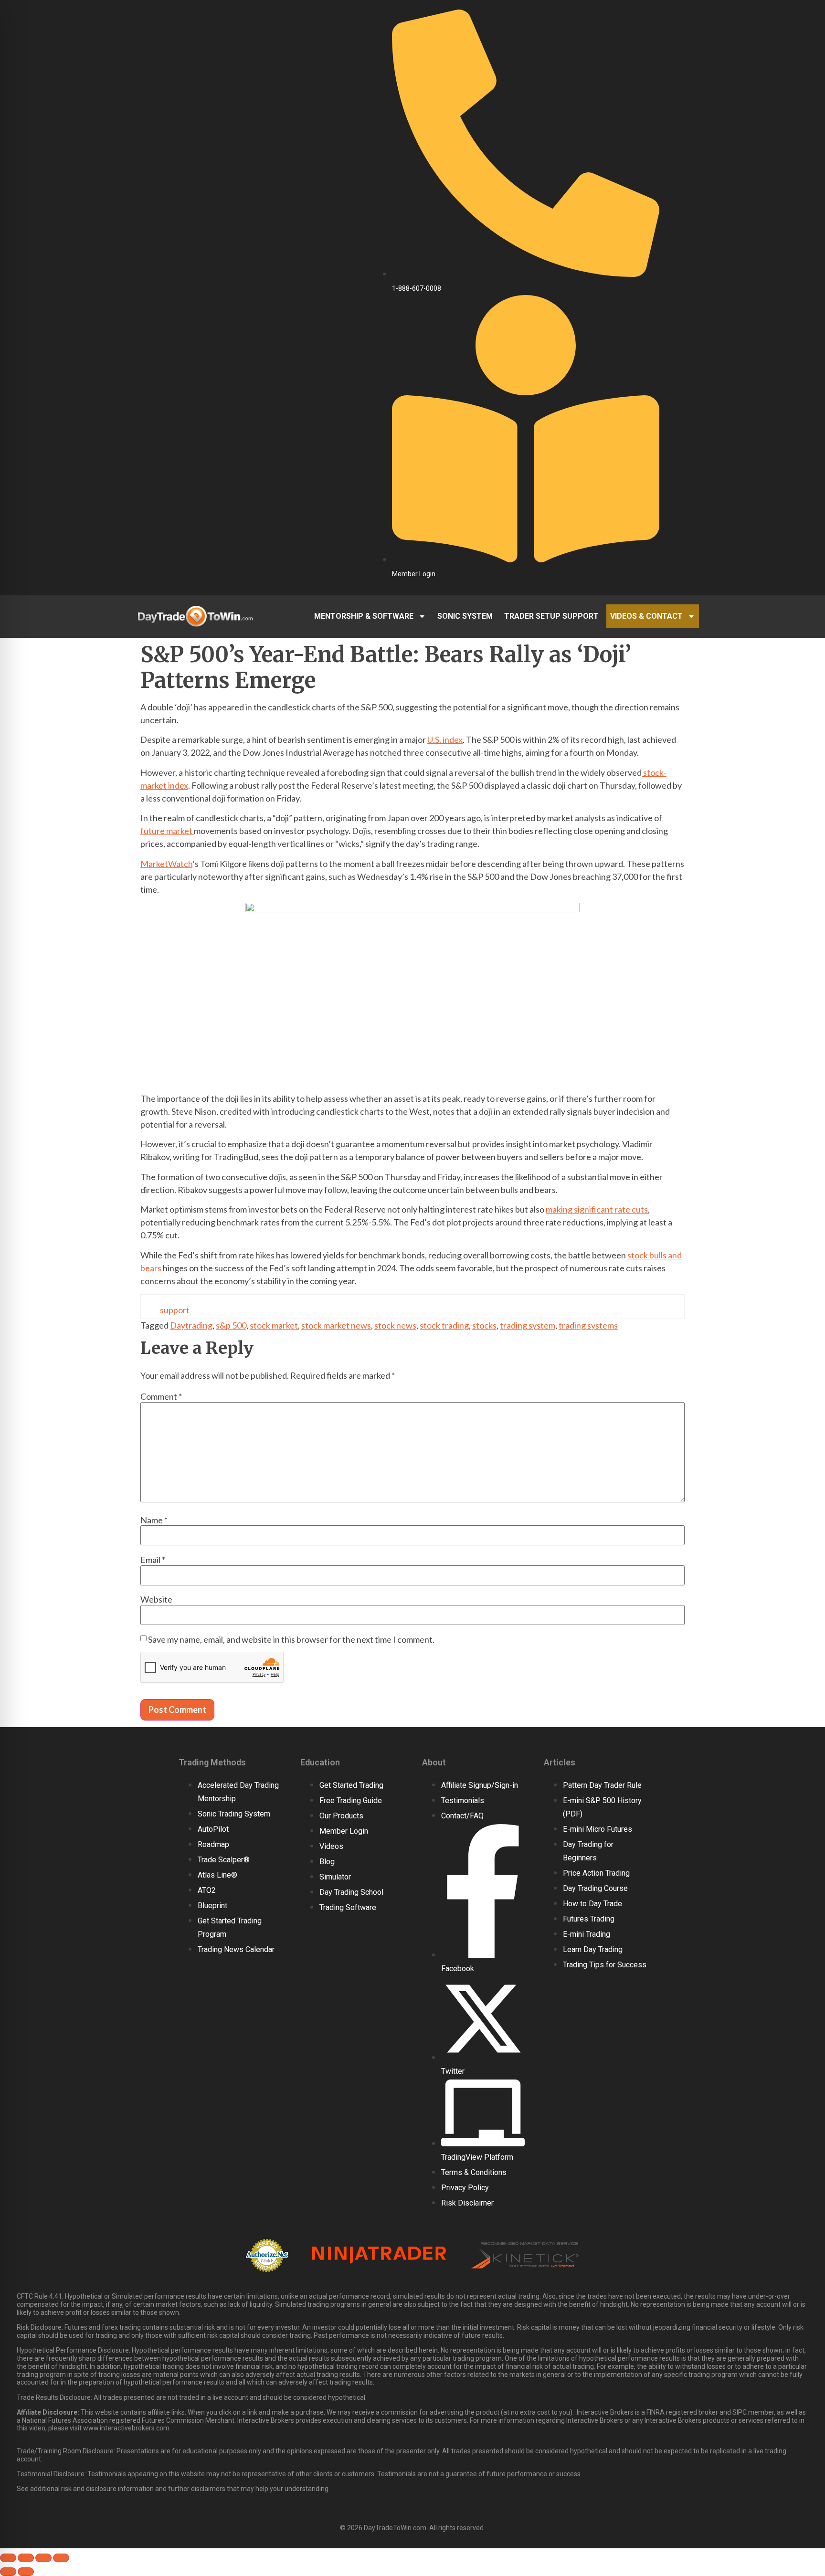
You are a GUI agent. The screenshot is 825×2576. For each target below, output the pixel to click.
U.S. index (445, 739)
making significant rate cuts (597, 1209)
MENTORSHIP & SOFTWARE (364, 616)
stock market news (336, 1325)
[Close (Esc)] (61, 2558)
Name (154, 1520)
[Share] (43, 2558)
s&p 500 (231, 1325)
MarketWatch (166, 864)
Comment (161, 1396)
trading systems (588, 1325)
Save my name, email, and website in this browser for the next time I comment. (291, 1639)
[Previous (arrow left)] (8, 2572)
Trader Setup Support (551, 616)
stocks (484, 1325)
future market (167, 831)
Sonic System (465, 616)
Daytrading (191, 1325)
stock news (395, 1325)
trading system (528, 1325)
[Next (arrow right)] (26, 2572)
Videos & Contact (646, 616)
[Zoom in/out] (8, 2558)
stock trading (444, 1325)
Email (153, 1560)
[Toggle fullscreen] (26, 2558)
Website (156, 1599)
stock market (274, 1325)
